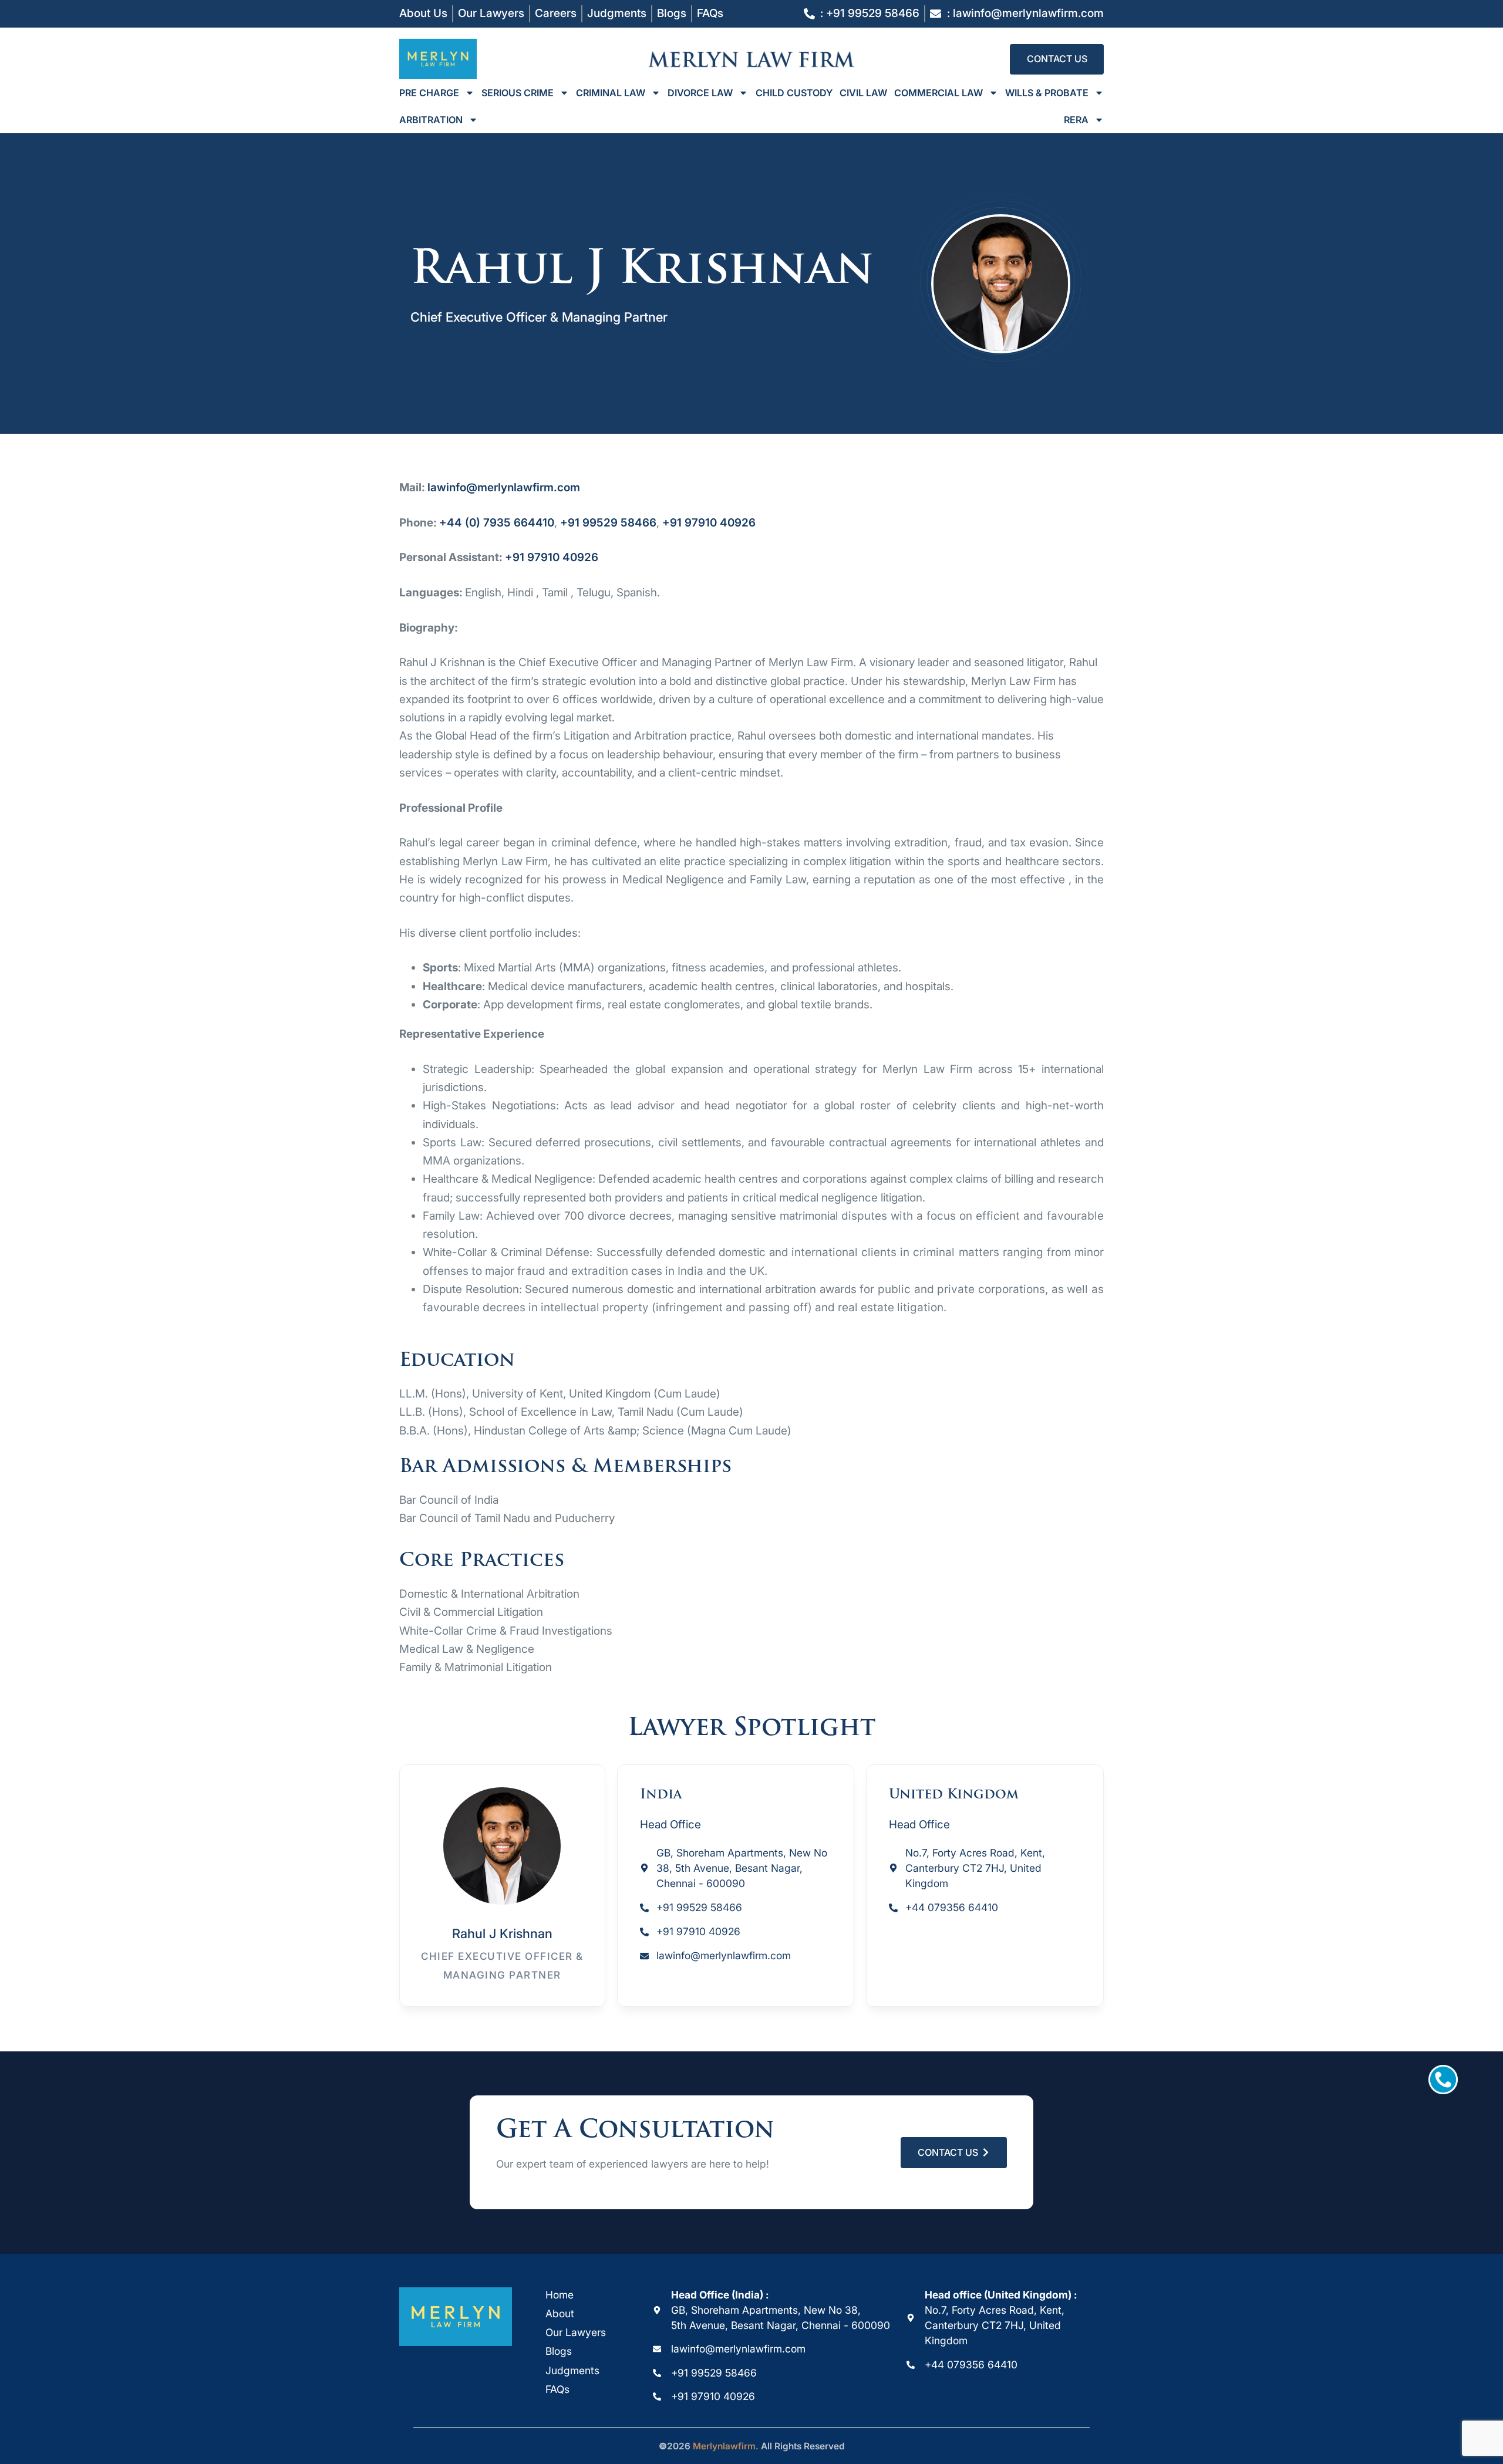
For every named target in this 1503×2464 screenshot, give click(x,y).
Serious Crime (518, 93)
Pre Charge (429, 93)
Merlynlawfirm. (726, 2446)
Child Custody (794, 93)
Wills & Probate (1047, 93)
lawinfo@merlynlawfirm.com (504, 487)
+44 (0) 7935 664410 (497, 523)
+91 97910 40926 (709, 523)
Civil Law (863, 93)
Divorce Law (700, 93)
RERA (1076, 120)
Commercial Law (938, 93)
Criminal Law (611, 93)
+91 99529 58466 (608, 523)
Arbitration (431, 120)
